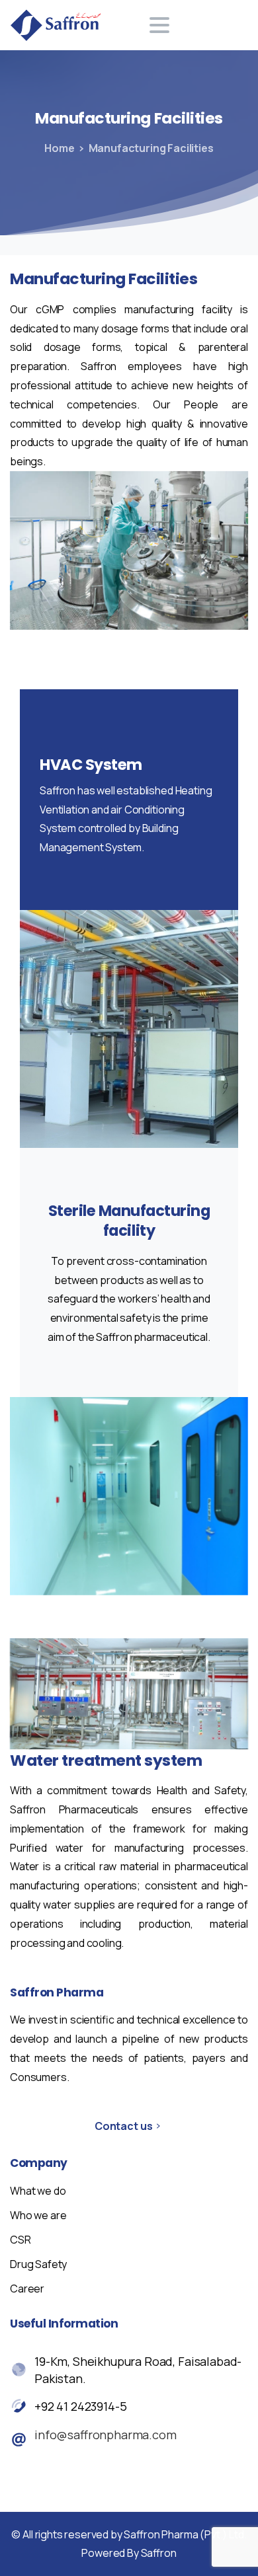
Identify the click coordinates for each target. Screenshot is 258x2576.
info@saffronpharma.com (106, 2435)
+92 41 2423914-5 (80, 2406)
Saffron (159, 2553)
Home (59, 148)
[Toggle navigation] (159, 25)
